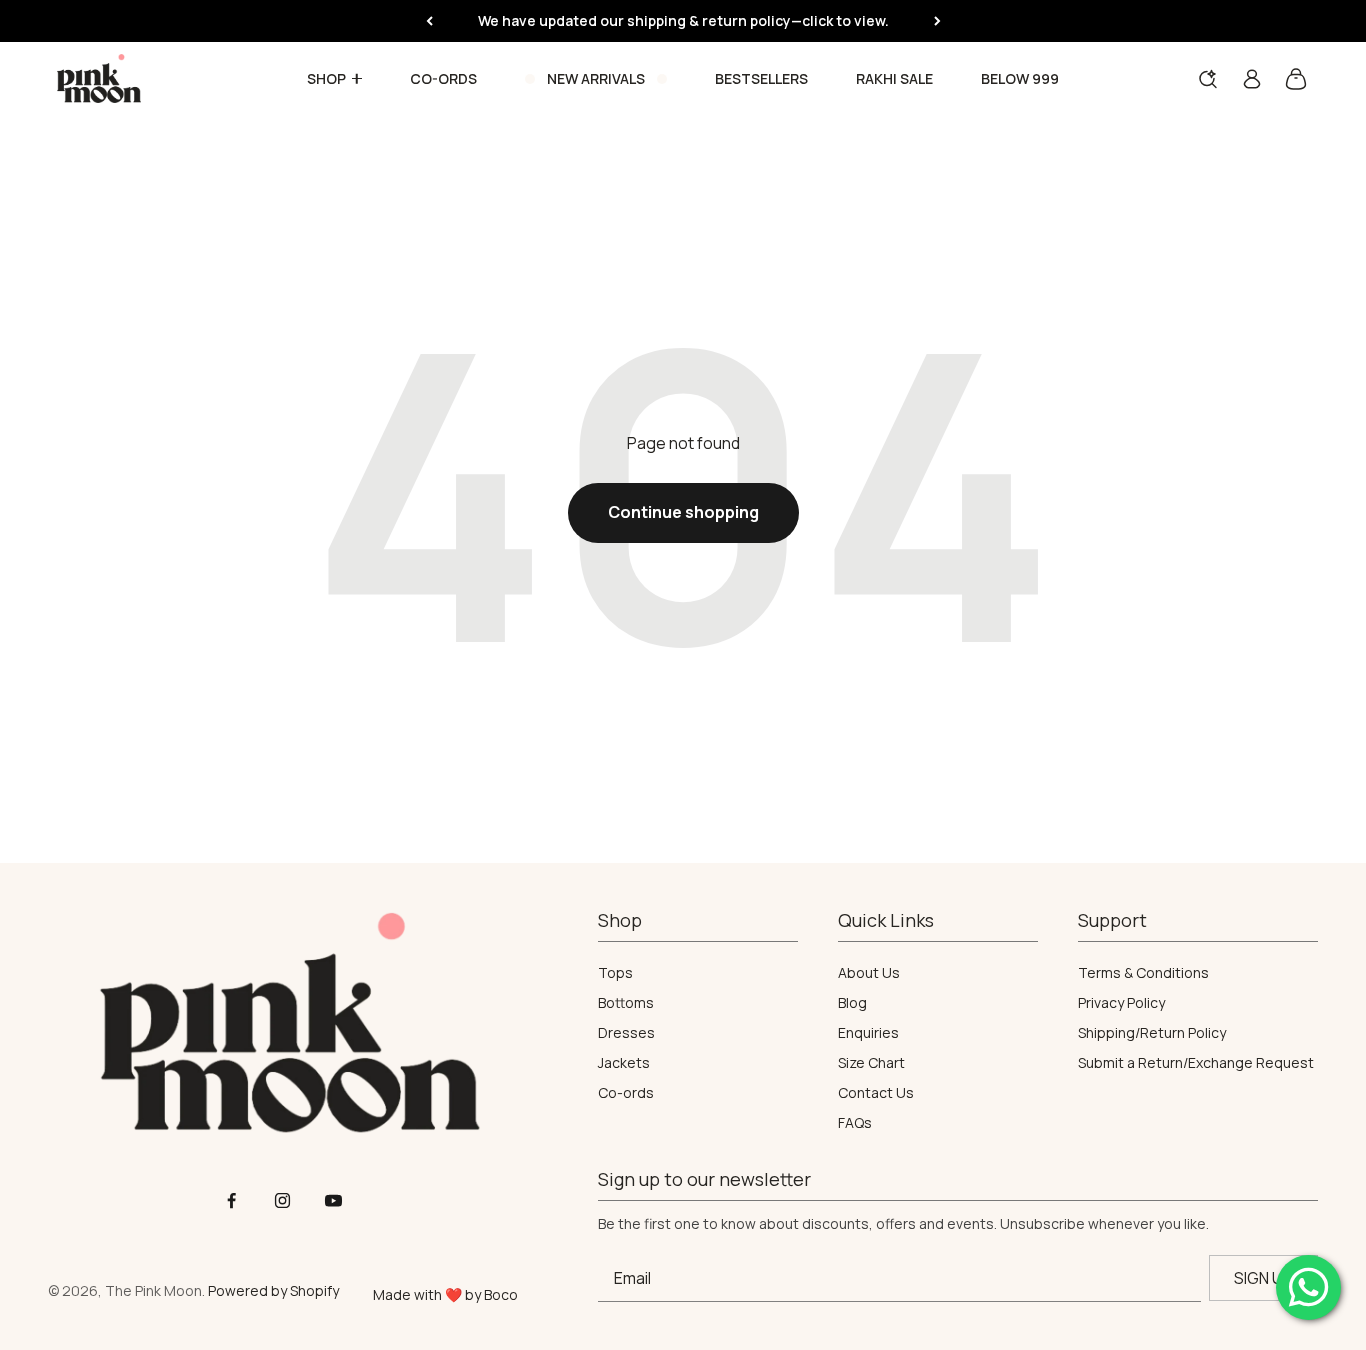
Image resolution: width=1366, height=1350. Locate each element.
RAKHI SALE (894, 79)
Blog (852, 1003)
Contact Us (876, 1093)
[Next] (937, 21)
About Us (869, 973)
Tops (615, 973)
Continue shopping (683, 512)
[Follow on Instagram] (282, 1200)
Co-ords (443, 79)
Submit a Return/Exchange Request (1196, 1063)
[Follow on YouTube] (333, 1200)
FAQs (855, 1123)
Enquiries (868, 1033)
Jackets (624, 1063)
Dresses (626, 1033)
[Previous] (429, 21)
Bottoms (626, 1003)
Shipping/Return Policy (1152, 1033)
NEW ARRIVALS (596, 79)
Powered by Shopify (273, 1290)
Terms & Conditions (1143, 973)
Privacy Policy (1121, 1003)
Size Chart (871, 1063)
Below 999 (1020, 79)
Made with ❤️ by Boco (445, 1294)
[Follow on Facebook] (231, 1200)
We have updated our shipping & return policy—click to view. (683, 20)
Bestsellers (761, 79)
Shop (326, 79)
